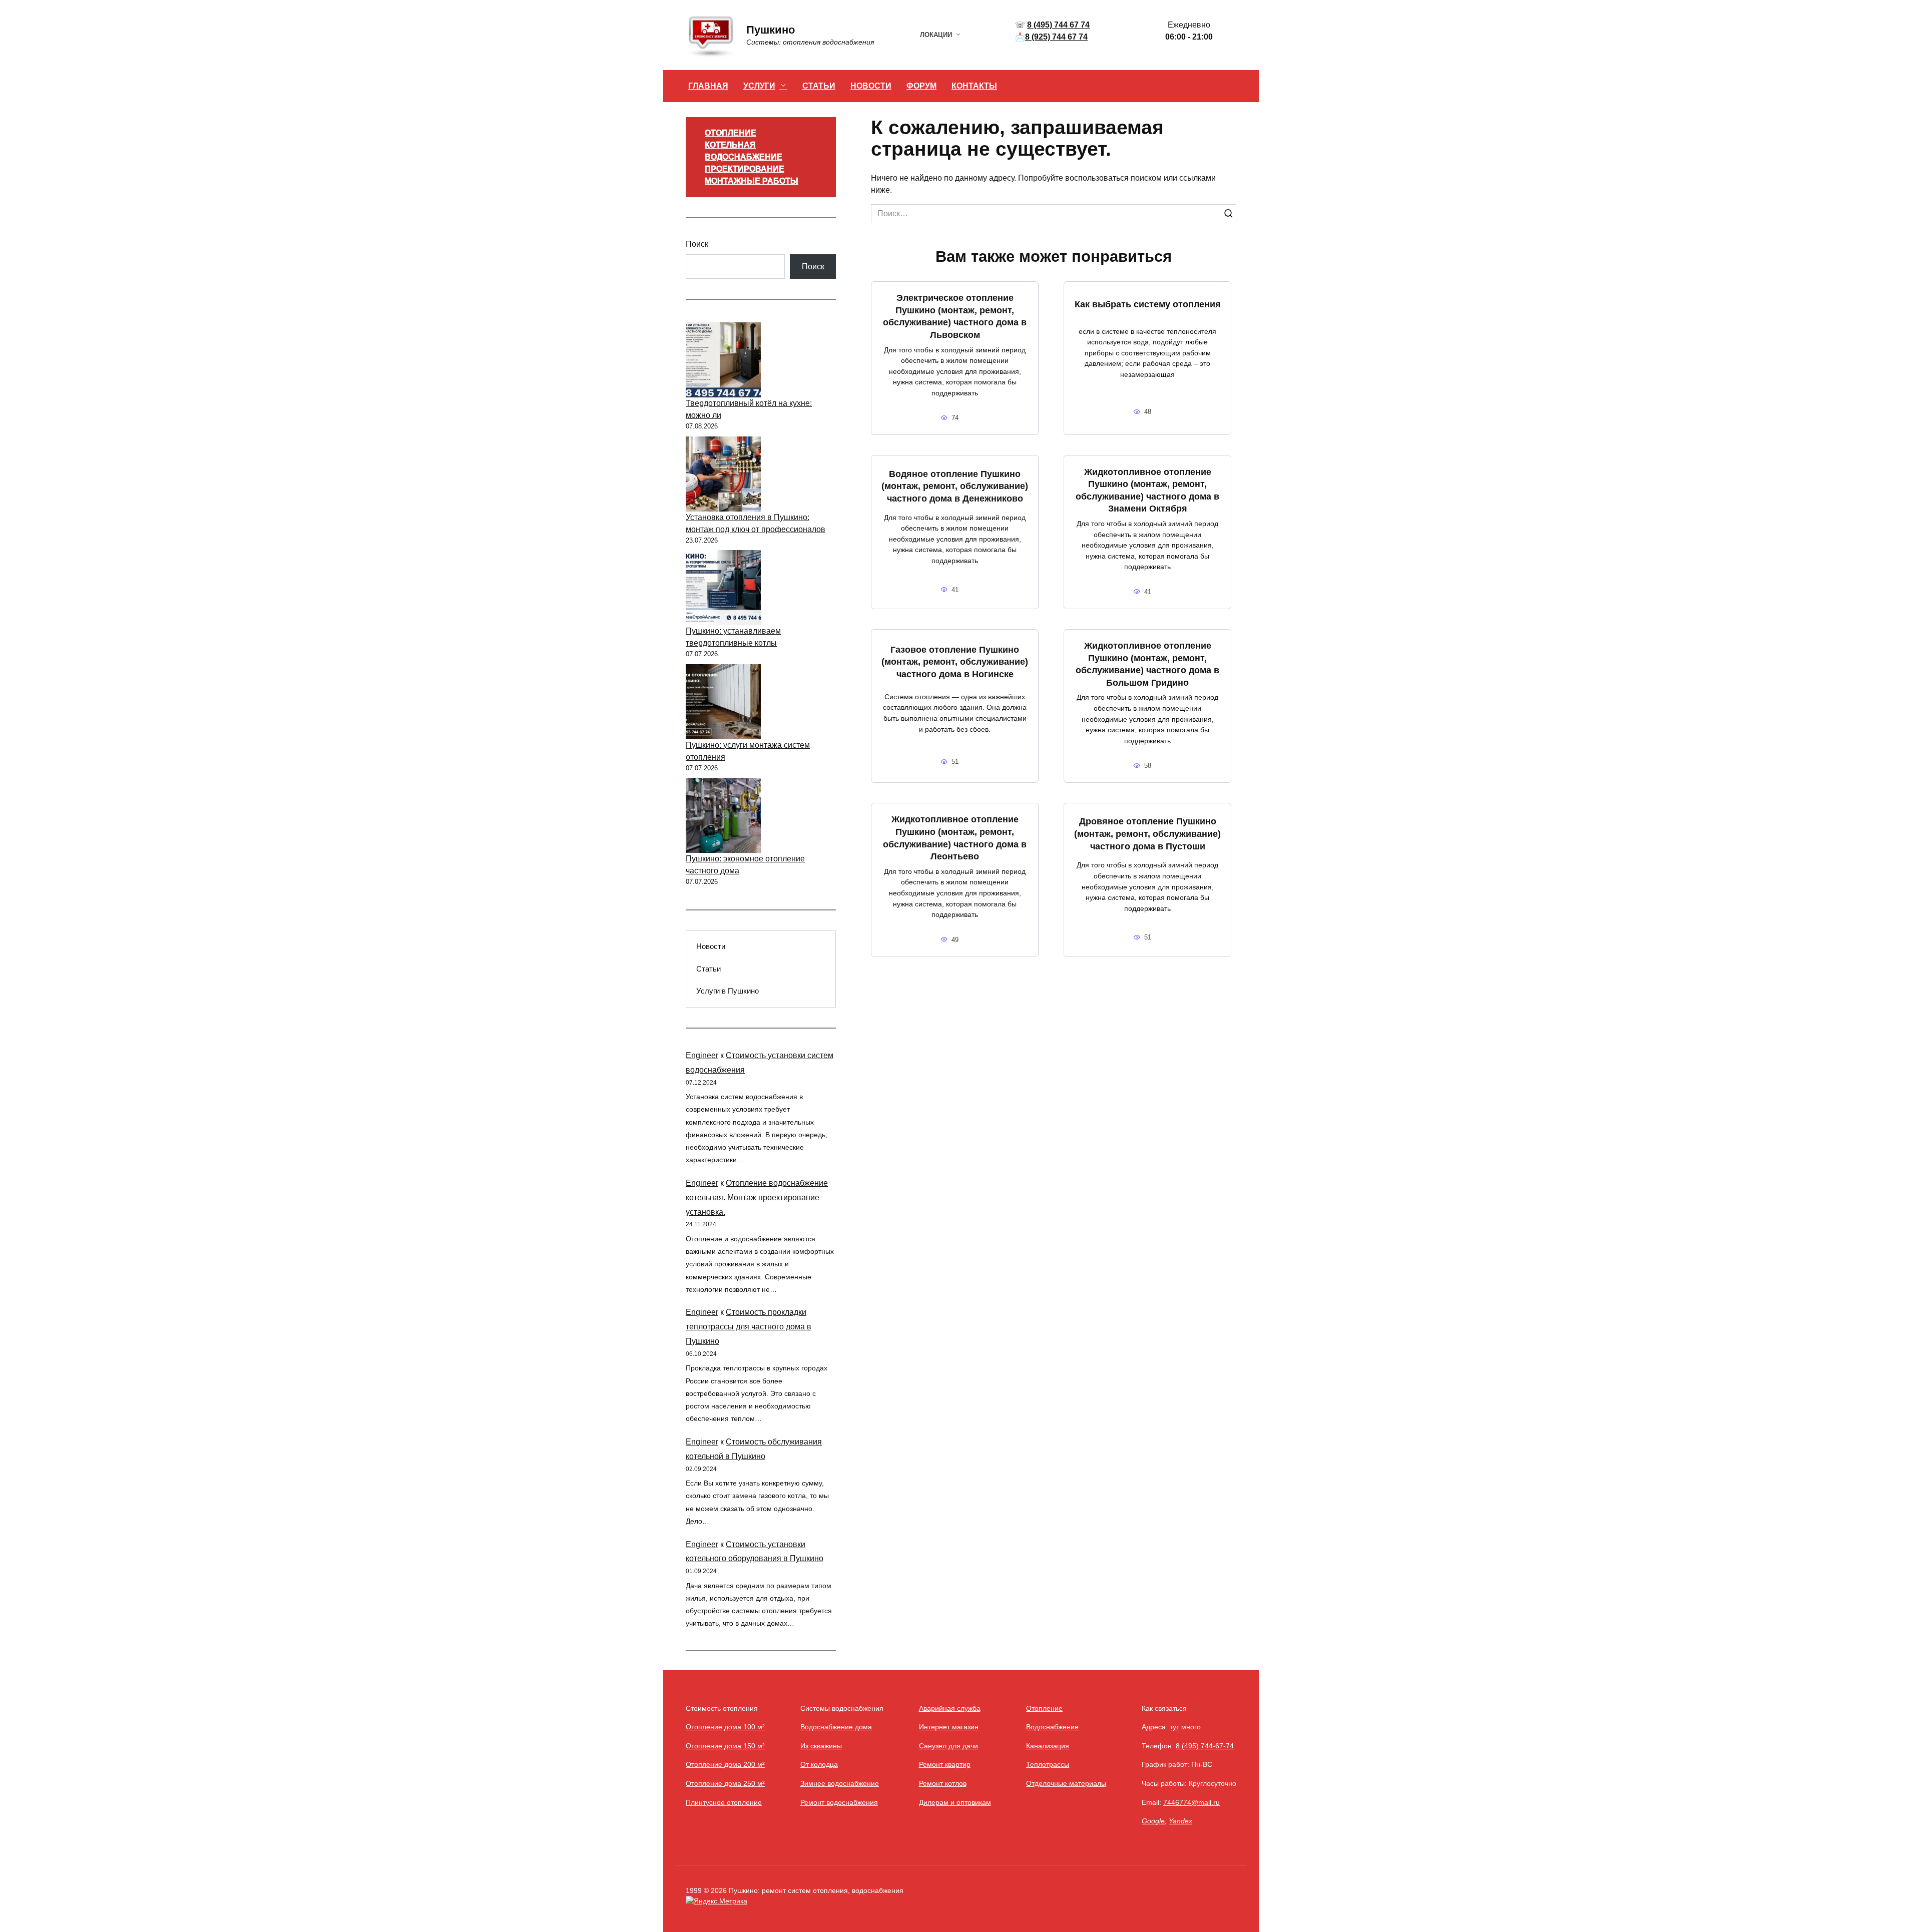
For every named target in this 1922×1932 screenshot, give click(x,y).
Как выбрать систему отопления (1148, 304)
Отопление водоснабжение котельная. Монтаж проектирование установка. (757, 1197)
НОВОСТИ (871, 86)
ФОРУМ (921, 86)
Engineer (702, 1055)
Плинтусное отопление (724, 1802)
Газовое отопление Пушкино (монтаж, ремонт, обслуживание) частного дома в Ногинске (955, 661)
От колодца (819, 1764)
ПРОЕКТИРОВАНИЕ (745, 169)
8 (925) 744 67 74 (1056, 37)
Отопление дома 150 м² (725, 1746)
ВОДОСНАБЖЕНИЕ (744, 157)
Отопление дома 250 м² (725, 1783)
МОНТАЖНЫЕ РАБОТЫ (752, 181)
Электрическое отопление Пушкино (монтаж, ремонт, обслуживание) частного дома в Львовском (955, 316)
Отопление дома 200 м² (725, 1764)
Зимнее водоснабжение (840, 1783)
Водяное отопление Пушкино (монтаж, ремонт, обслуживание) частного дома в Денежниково (955, 486)
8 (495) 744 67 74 (1058, 25)
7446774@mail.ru (1191, 1802)
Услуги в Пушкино (728, 991)
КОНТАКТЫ (974, 86)
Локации (936, 35)
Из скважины (821, 1746)
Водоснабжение (1052, 1727)
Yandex (1180, 1821)
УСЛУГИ (759, 86)
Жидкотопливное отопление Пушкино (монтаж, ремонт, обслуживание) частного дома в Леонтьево (955, 838)
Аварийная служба (950, 1708)
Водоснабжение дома (836, 1727)
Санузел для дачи (948, 1746)
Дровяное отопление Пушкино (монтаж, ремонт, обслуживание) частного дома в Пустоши (1147, 834)
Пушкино (771, 30)
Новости (711, 946)
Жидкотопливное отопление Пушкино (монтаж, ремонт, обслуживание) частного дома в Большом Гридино (1147, 664)
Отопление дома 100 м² (725, 1727)
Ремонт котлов (943, 1783)
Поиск (697, 244)
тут (1174, 1727)
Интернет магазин (949, 1727)
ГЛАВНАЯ (708, 86)
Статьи (708, 969)
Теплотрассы (1048, 1764)
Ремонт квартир (945, 1764)
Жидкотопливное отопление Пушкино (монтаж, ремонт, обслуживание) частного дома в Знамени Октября (1147, 490)
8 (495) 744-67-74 (1205, 1746)
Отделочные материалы (1066, 1783)
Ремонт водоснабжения (839, 1802)
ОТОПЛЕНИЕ (731, 133)
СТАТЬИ (819, 86)
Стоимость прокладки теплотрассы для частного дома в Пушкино (749, 1327)
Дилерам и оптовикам (955, 1802)
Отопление (1044, 1708)
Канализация (1048, 1746)
